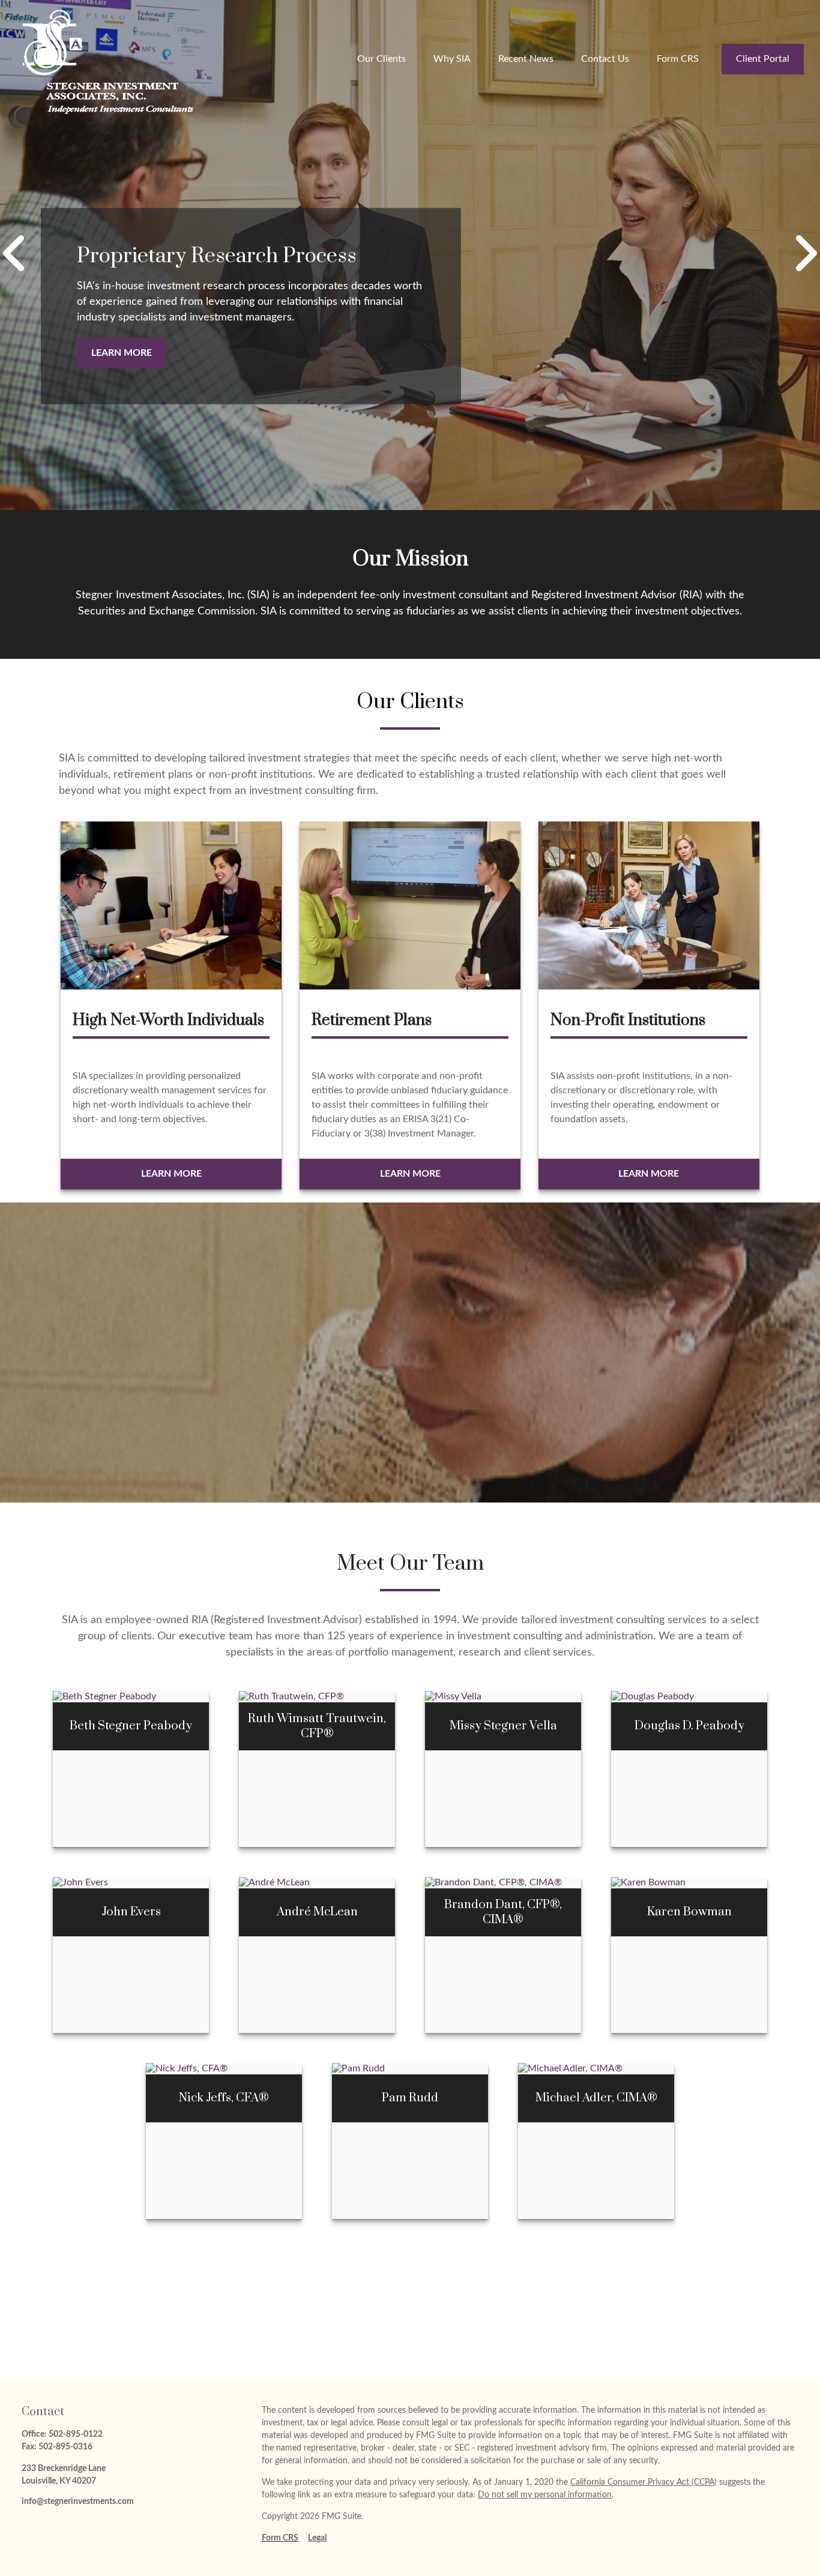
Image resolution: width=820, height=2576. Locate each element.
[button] (381, 59)
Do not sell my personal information (545, 2495)
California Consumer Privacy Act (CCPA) (644, 2482)
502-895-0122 (76, 2434)
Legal (317, 2538)
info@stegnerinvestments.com (78, 2502)
